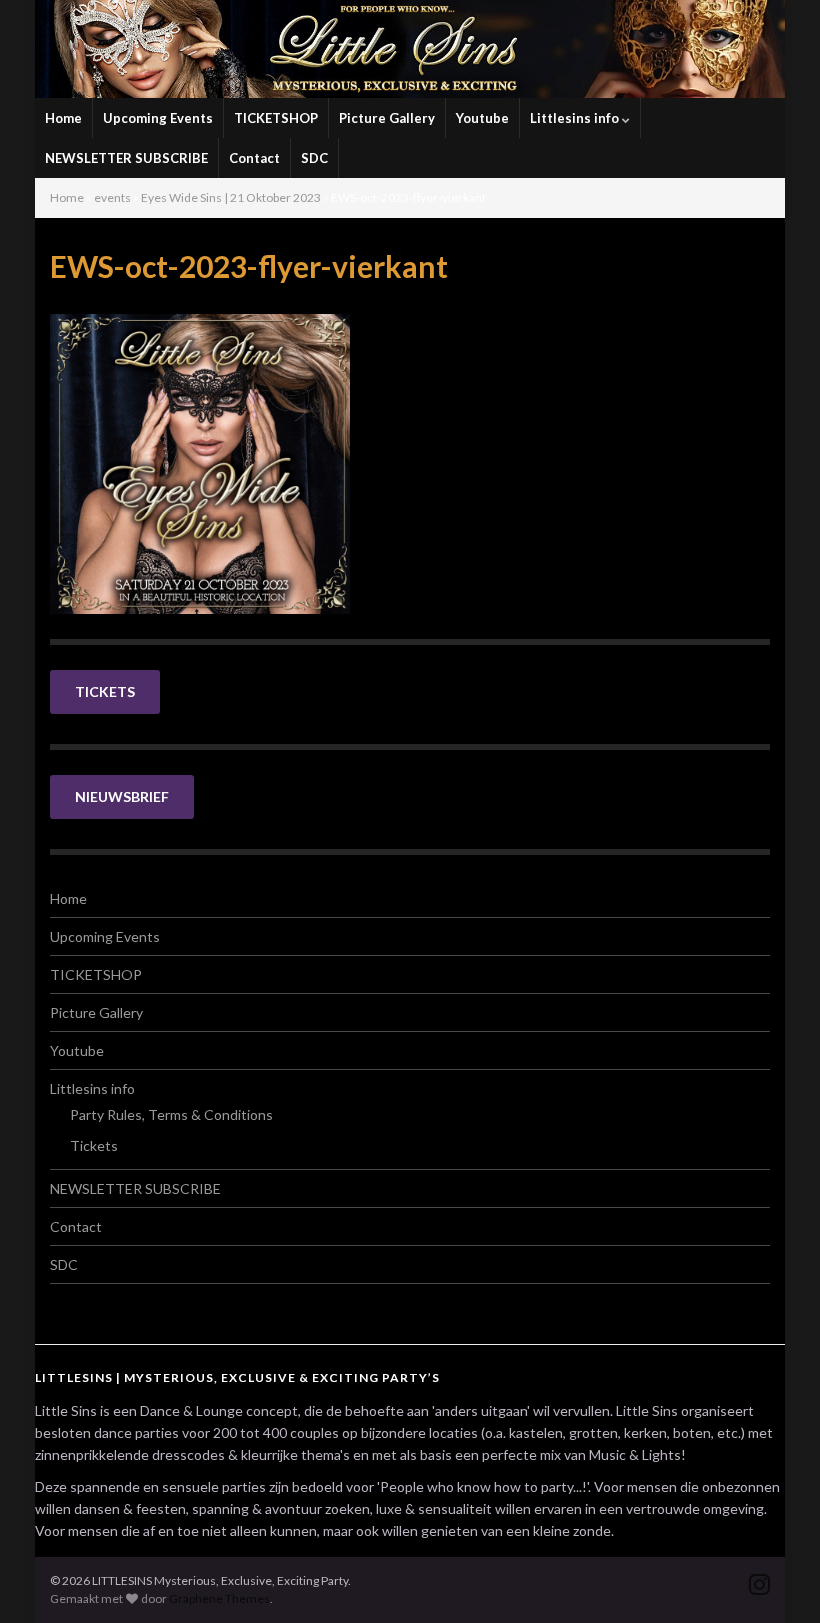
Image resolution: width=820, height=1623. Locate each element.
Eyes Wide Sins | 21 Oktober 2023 (231, 197)
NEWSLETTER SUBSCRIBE (126, 158)
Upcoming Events (158, 118)
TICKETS (105, 691)
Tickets (94, 1145)
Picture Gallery (387, 118)
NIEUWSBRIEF (122, 796)
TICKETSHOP (276, 118)
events (112, 197)
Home (63, 118)
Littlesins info (576, 118)
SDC (314, 158)
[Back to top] (775, 1578)
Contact (254, 158)
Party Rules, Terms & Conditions (171, 1114)
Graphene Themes (219, 1598)
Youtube (482, 118)
